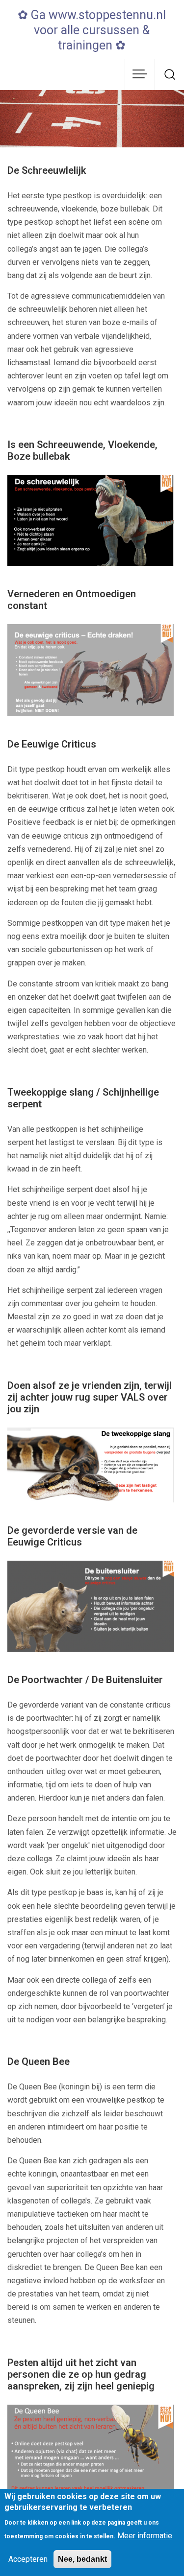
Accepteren (28, 2559)
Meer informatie (145, 2536)
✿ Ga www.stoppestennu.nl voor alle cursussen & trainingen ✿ (92, 30)
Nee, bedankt (82, 2559)
